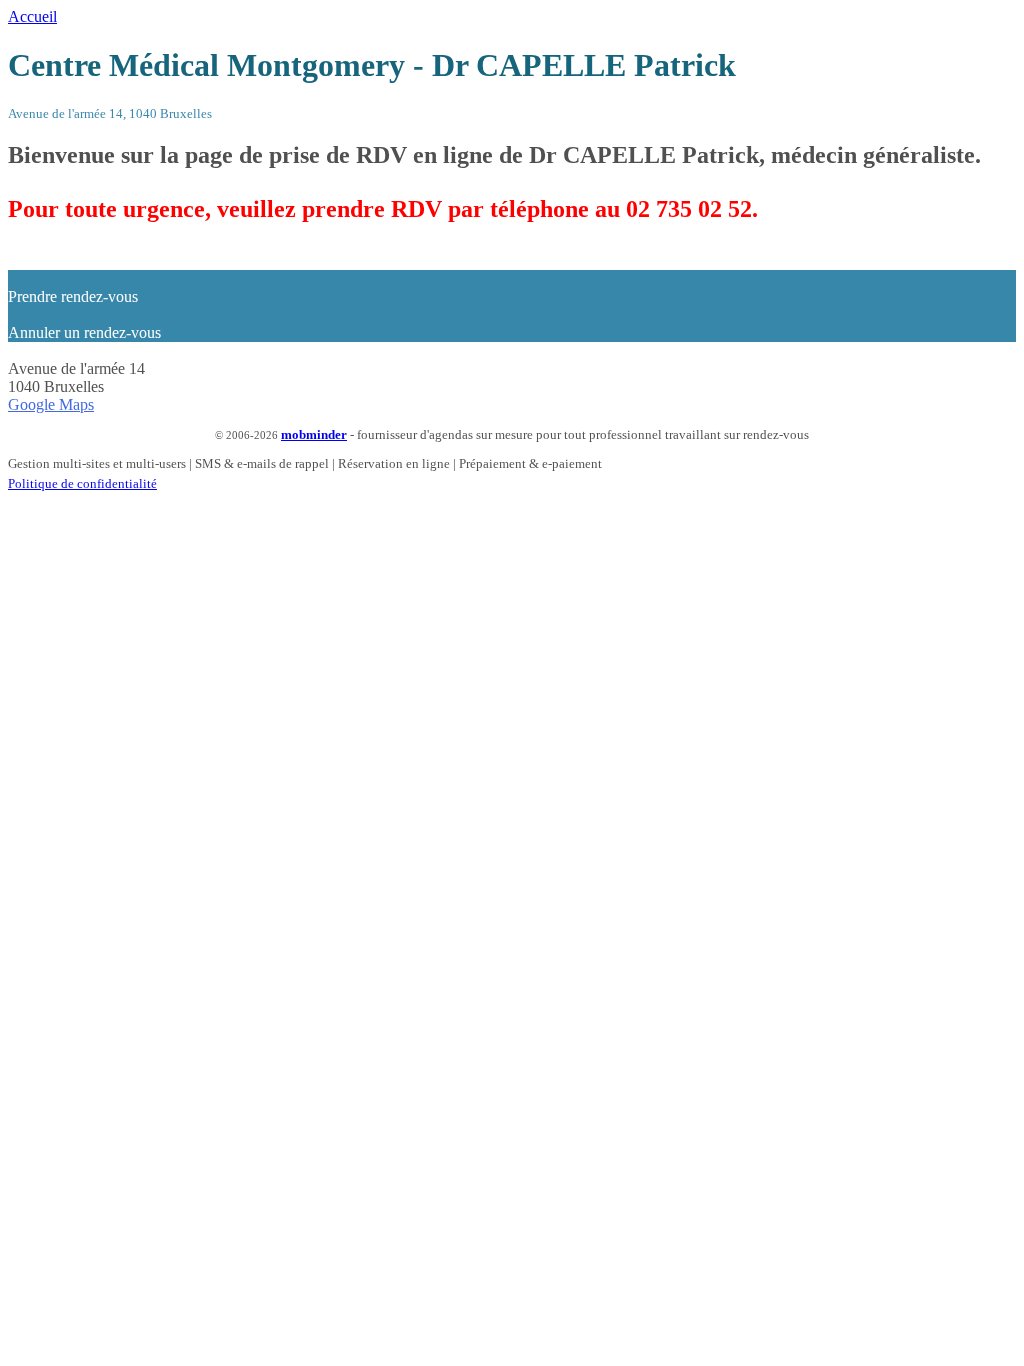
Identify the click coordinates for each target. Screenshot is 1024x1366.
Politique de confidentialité (82, 483)
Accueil (32, 16)
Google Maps (51, 404)
